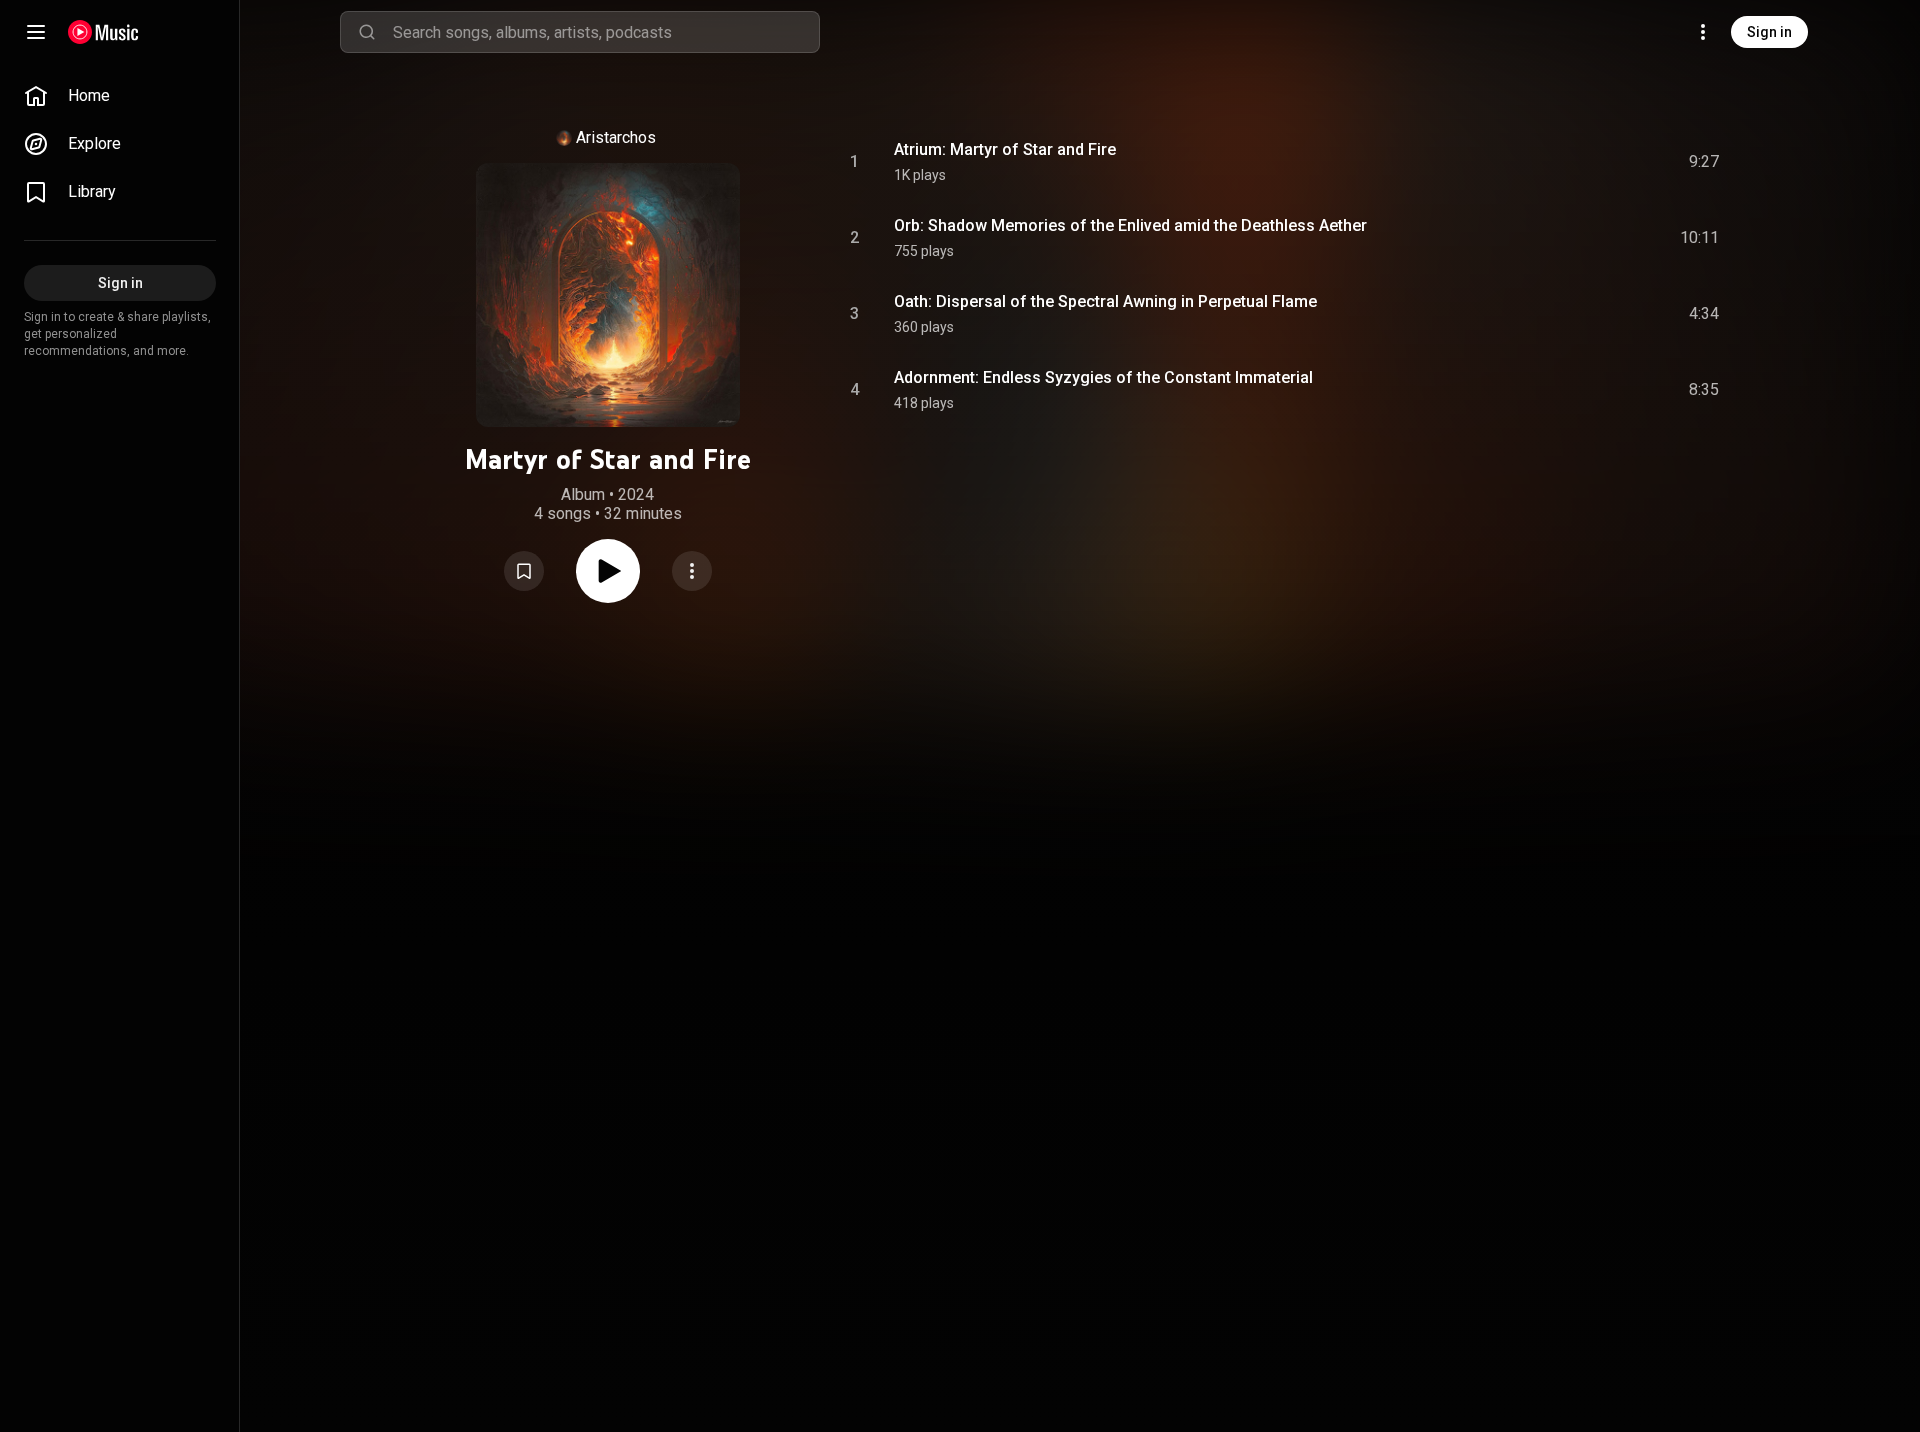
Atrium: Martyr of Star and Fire (1005, 149)
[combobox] (606, 32)
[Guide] (36, 32)
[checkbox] (1705, 162)
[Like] (1553, 162)
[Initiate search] (367, 32)
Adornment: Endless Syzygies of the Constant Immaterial (1103, 377)
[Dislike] (1591, 162)
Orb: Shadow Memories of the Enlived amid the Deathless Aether (1130, 225)
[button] (524, 571)
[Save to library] (524, 571)
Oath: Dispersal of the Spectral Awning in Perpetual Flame (1105, 301)
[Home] (103, 32)
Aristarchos (616, 137)
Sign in (1769, 32)
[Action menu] (692, 571)
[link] (120, 96)
